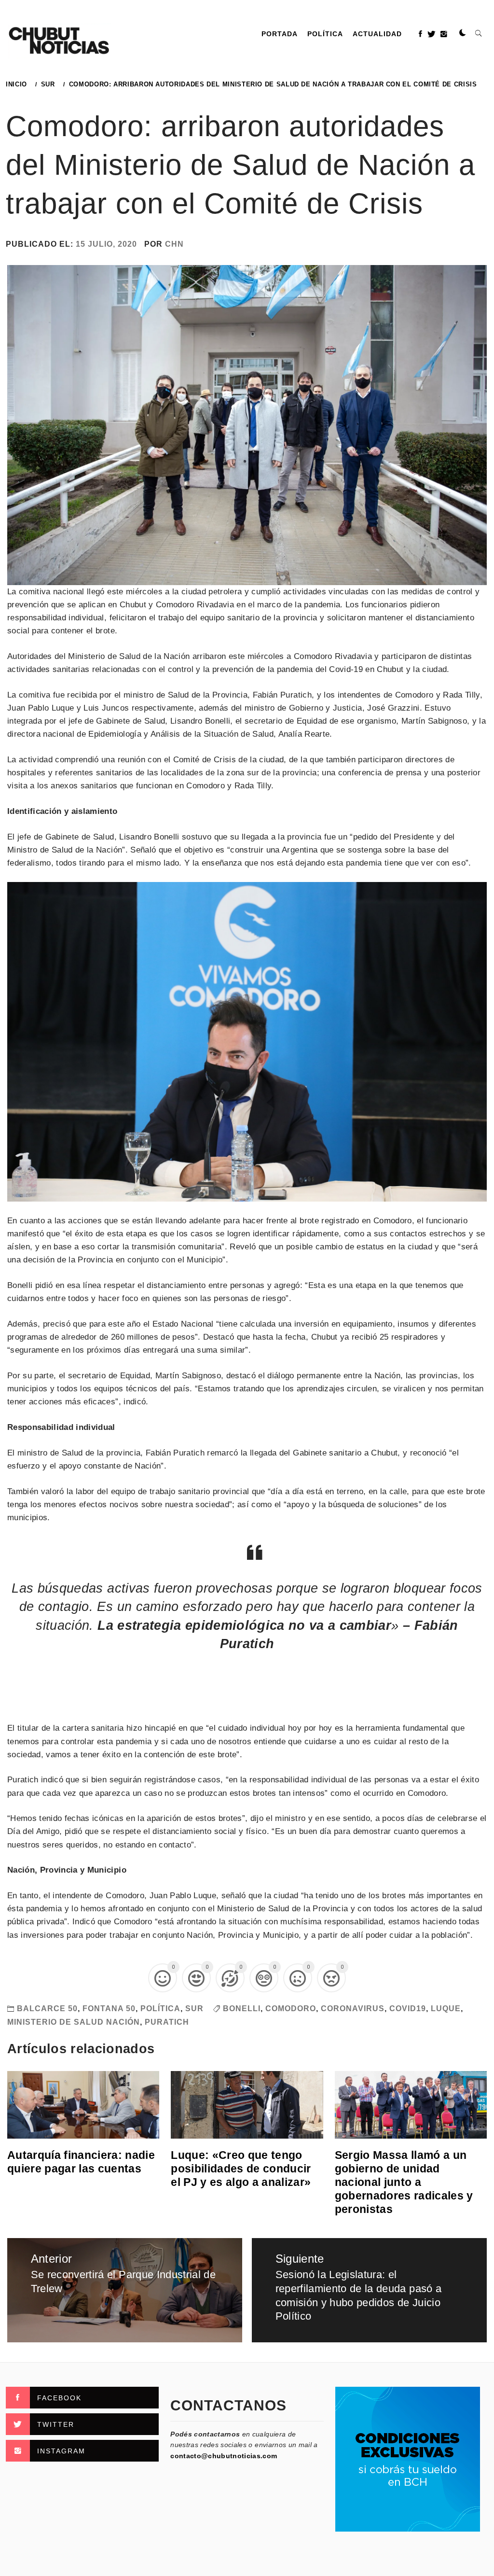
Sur (194, 2009)
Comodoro (291, 2009)
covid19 (408, 2009)
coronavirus (353, 2009)
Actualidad (377, 34)
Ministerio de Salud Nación (74, 2022)
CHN (174, 244)
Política (325, 34)
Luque (446, 2009)
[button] (463, 33)
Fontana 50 (109, 2009)
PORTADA (280, 34)
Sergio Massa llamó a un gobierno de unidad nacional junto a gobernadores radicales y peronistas (404, 2182)
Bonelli (242, 2009)
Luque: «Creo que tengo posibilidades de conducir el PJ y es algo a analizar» (241, 2169)
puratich (167, 2022)
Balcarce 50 (47, 2009)
